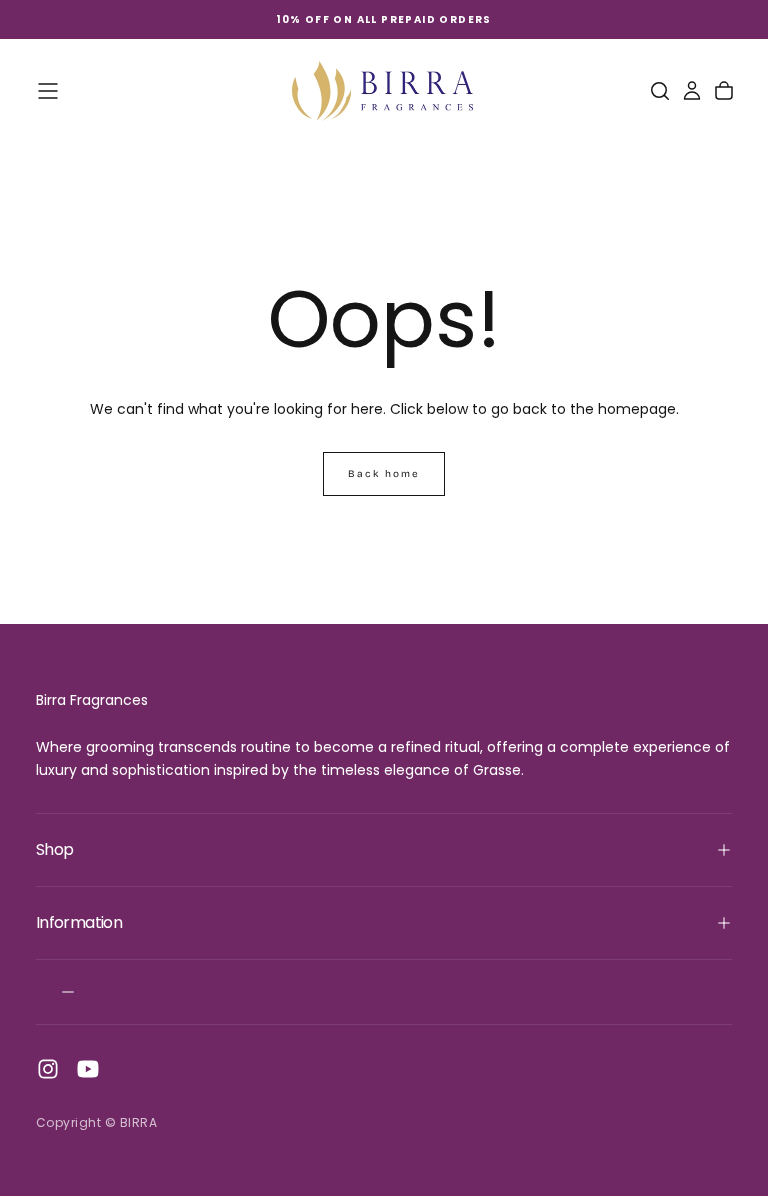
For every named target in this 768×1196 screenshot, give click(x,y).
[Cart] (724, 91)
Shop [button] (54, 849)
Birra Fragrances (92, 700)
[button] (48, 91)
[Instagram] (48, 1069)
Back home (384, 474)
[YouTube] (88, 1069)
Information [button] (79, 922)
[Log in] (692, 91)
